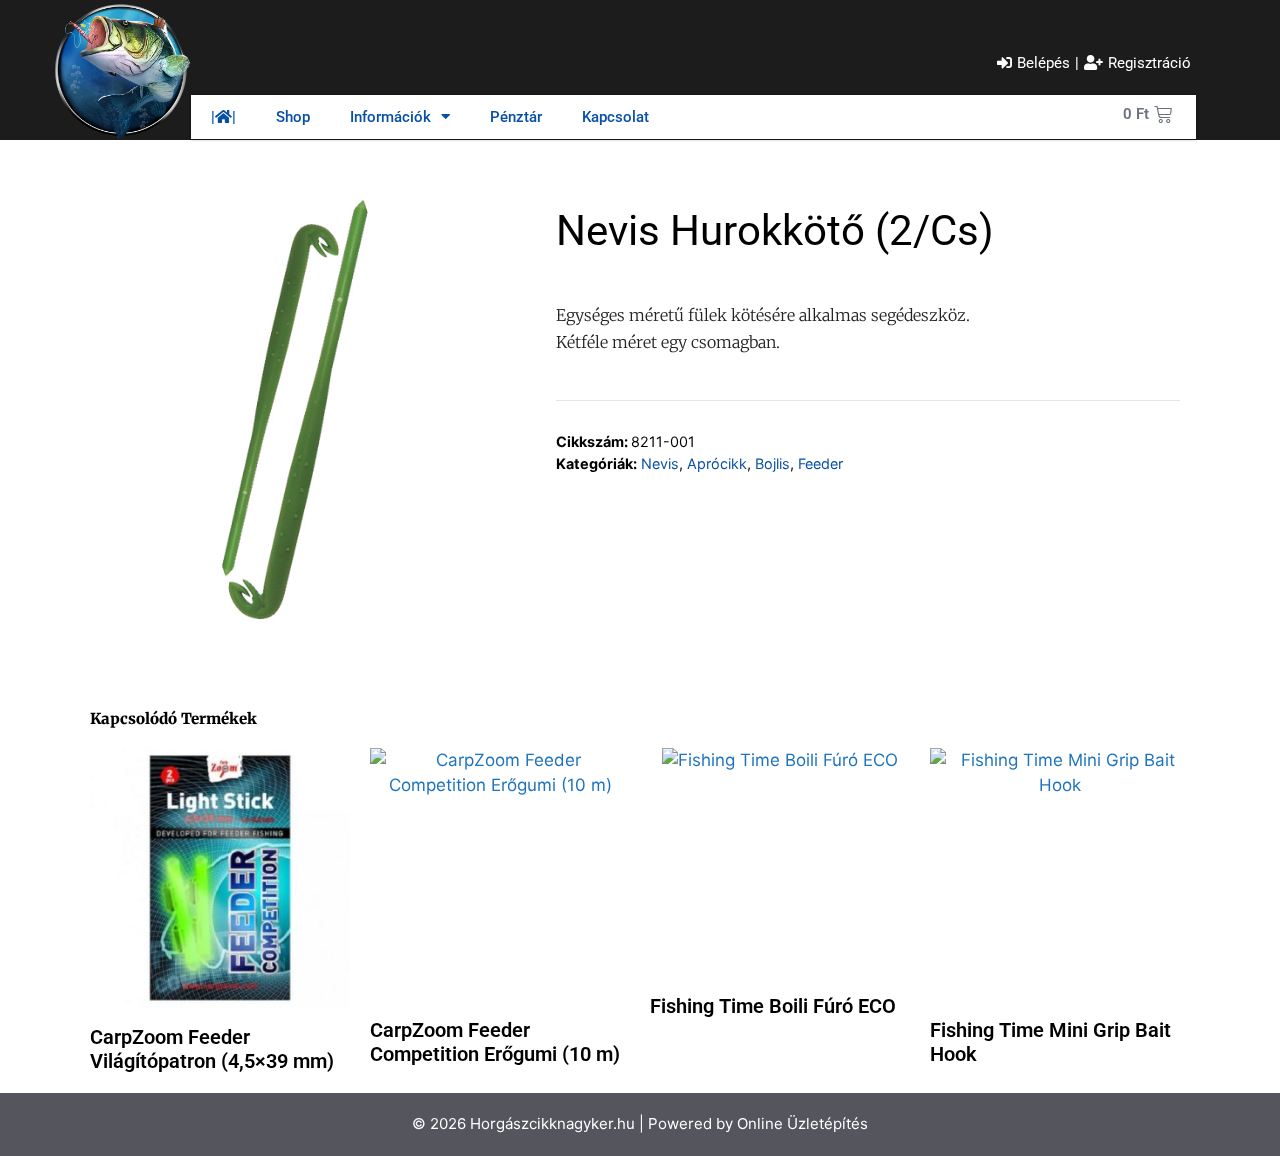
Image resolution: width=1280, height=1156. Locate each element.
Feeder (820, 463)
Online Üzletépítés (802, 1123)
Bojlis (772, 463)
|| (223, 117)
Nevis (660, 463)
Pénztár (516, 117)
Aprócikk (717, 463)
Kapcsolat (615, 117)
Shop (293, 117)
